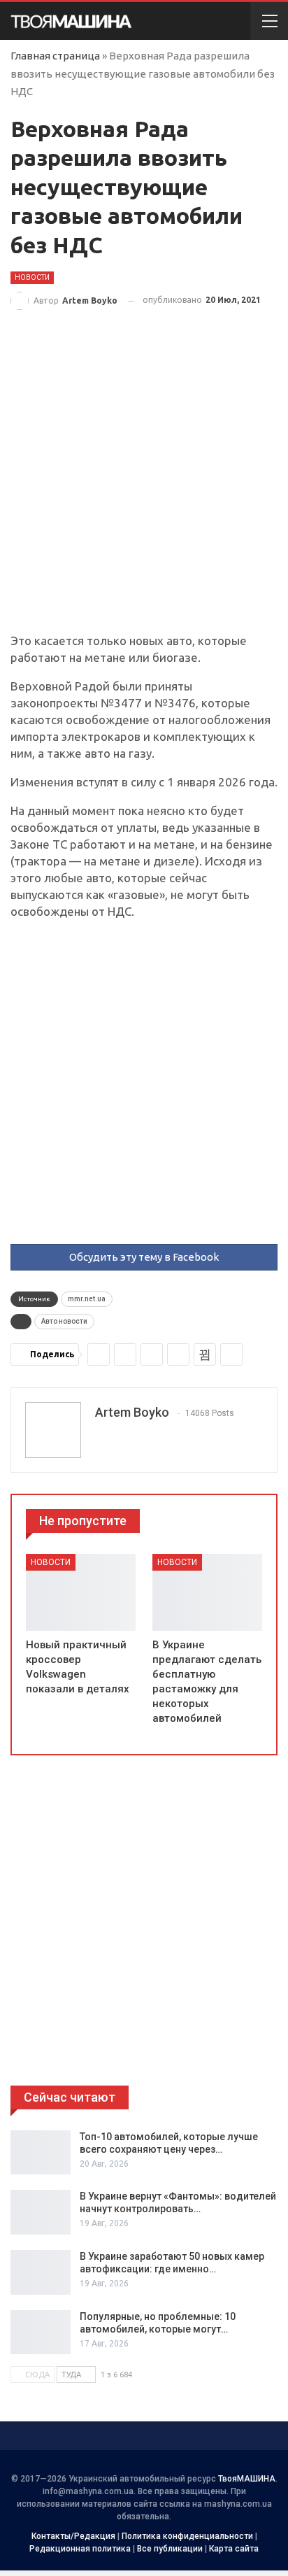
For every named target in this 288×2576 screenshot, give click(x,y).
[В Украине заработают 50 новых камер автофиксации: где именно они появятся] (41, 2272)
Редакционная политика (80, 2549)
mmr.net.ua (87, 1299)
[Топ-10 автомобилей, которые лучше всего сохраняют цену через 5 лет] (41, 2153)
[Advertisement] (144, 483)
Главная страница (55, 56)
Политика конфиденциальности (187, 2536)
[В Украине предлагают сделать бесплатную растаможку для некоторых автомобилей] (207, 1592)
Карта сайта (234, 2549)
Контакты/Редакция (73, 2536)
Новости (32, 277)
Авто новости (64, 1321)
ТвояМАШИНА (247, 2479)
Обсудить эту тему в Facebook (144, 1257)
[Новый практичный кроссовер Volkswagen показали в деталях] (81, 1592)
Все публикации (170, 2549)
